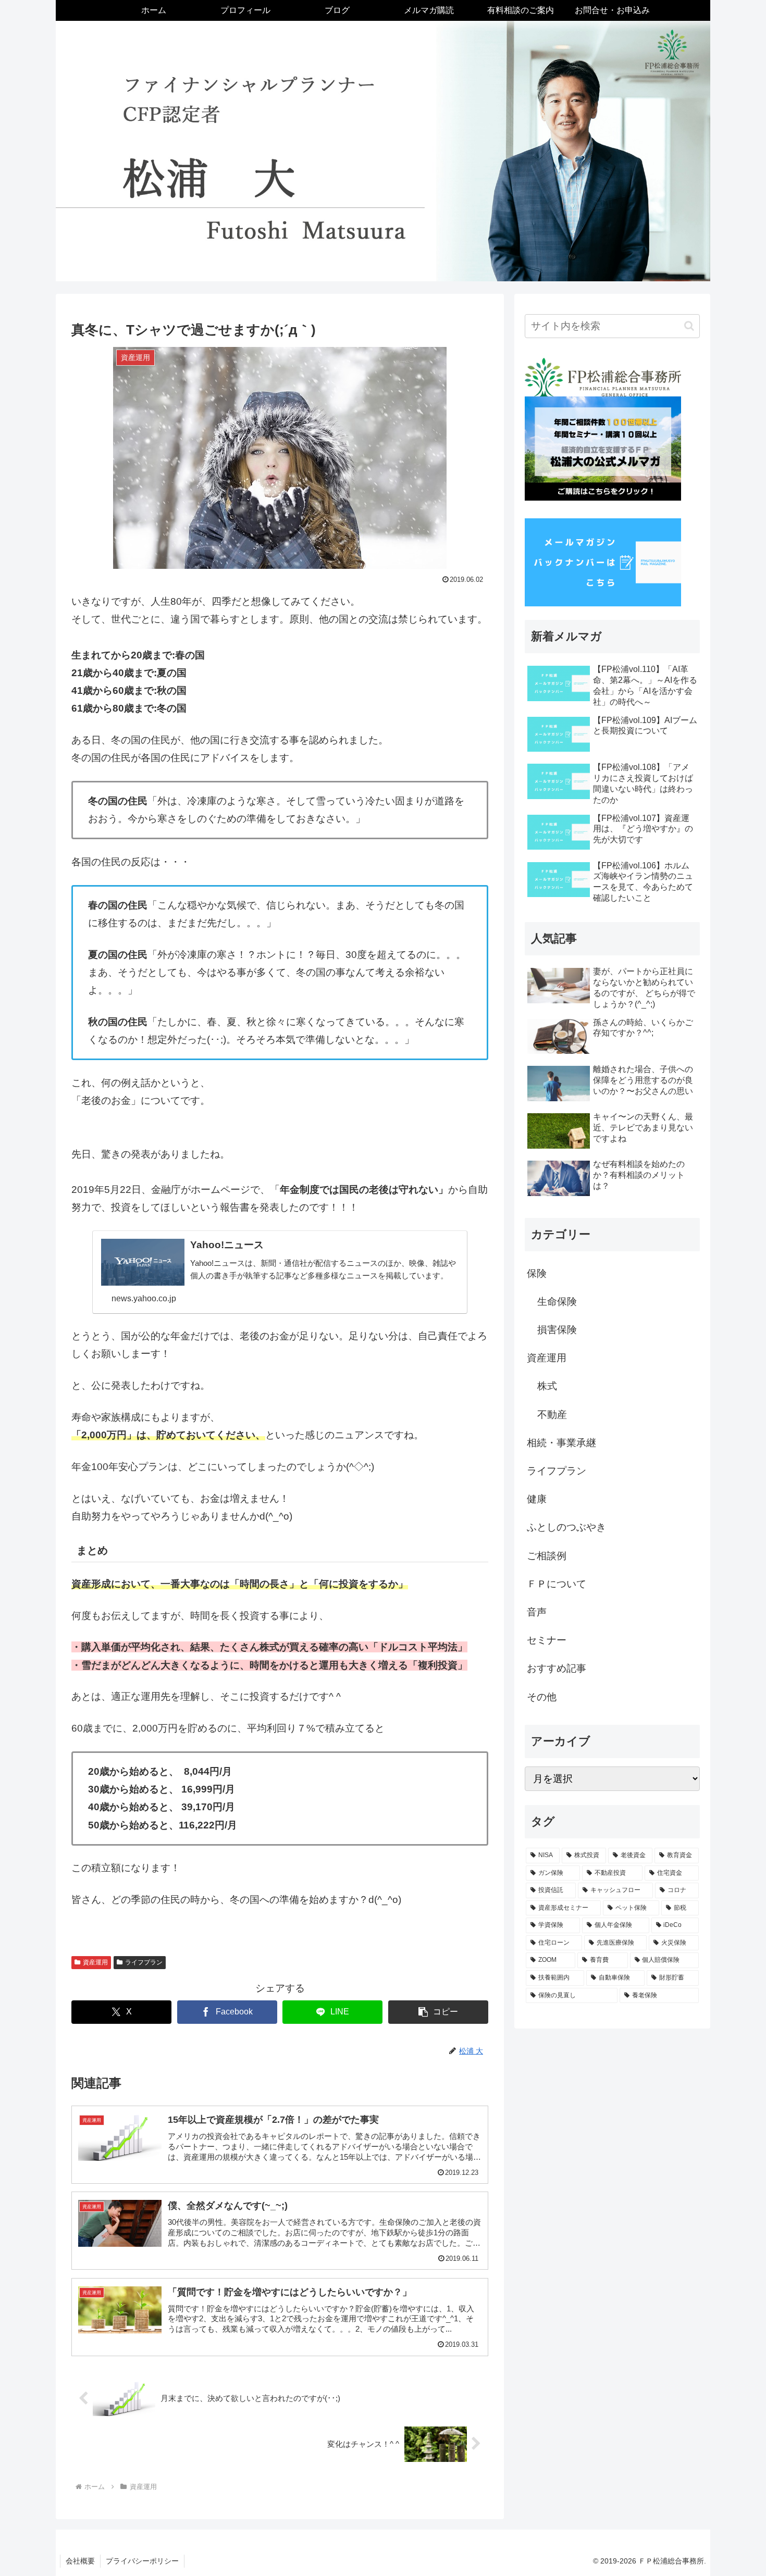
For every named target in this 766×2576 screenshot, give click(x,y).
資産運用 (95, 1962)
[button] (438, 2012)
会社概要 (80, 2561)
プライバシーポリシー (142, 2561)
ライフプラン (144, 1962)
